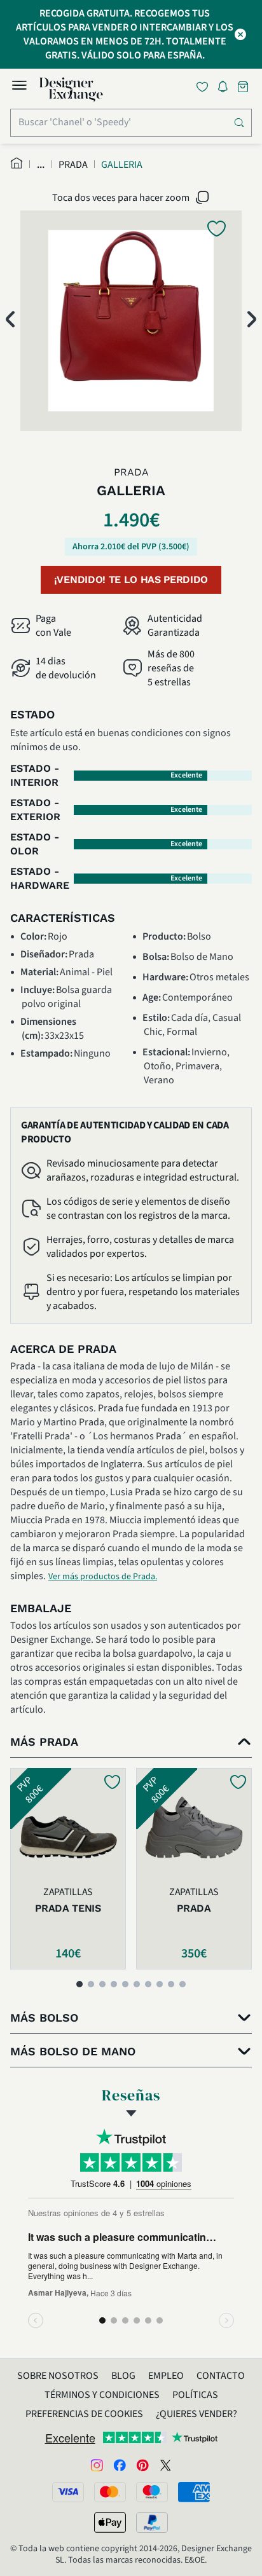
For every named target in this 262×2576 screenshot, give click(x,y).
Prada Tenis (68, 1908)
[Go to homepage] (71, 90)
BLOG (123, 2376)
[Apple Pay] (110, 2523)
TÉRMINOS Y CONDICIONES (102, 2395)
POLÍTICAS (195, 2395)
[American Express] (194, 2492)
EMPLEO (166, 2376)
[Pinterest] (142, 2464)
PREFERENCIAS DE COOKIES (84, 2414)
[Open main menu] (19, 87)
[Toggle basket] (244, 87)
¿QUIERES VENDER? (197, 2414)
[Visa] (68, 2492)
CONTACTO (221, 2376)
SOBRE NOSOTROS (58, 2376)
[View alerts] (226, 89)
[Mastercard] (110, 2492)
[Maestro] (152, 2492)
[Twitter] (165, 2464)
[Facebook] (120, 2464)
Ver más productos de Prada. (103, 1577)
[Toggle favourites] (205, 87)
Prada (194, 1908)
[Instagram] (97, 2464)
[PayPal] (152, 2523)
